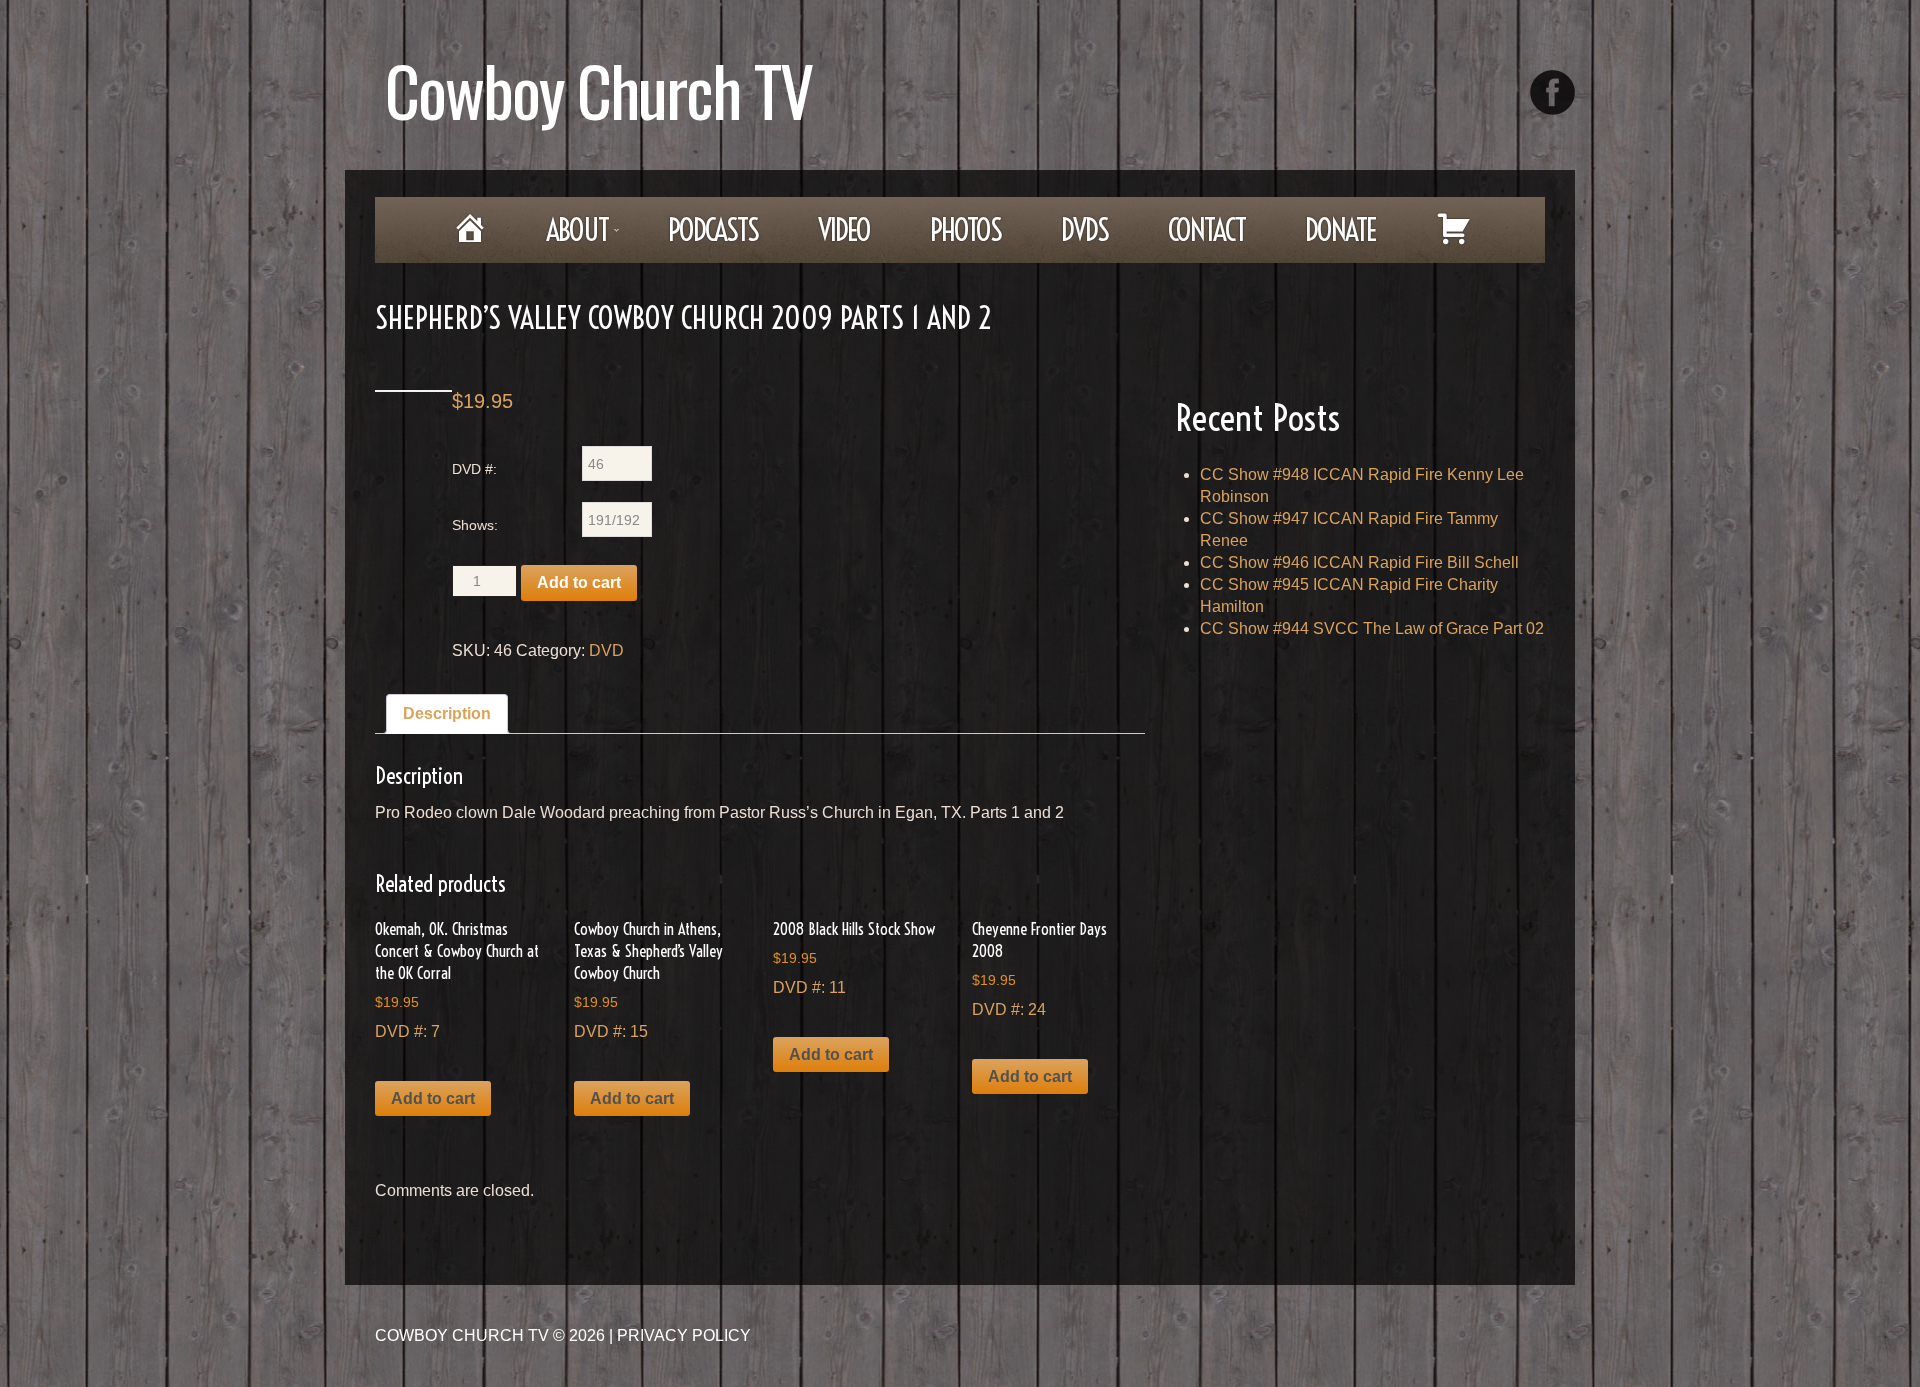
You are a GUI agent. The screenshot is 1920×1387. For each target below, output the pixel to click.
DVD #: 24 (1039, 968)
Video (844, 230)
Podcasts (713, 230)
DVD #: (474, 469)
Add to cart (579, 582)
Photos (965, 230)
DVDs (1084, 230)
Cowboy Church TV (598, 89)
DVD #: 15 (648, 979)
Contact (1206, 230)
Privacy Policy (684, 1335)
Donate (1340, 230)
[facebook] (1552, 92)
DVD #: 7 (457, 979)
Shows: (475, 525)
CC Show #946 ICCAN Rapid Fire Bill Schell (1359, 562)
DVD (606, 650)
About (563, 236)
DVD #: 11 (854, 957)
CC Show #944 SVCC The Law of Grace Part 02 (1372, 628)
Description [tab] (447, 713)
